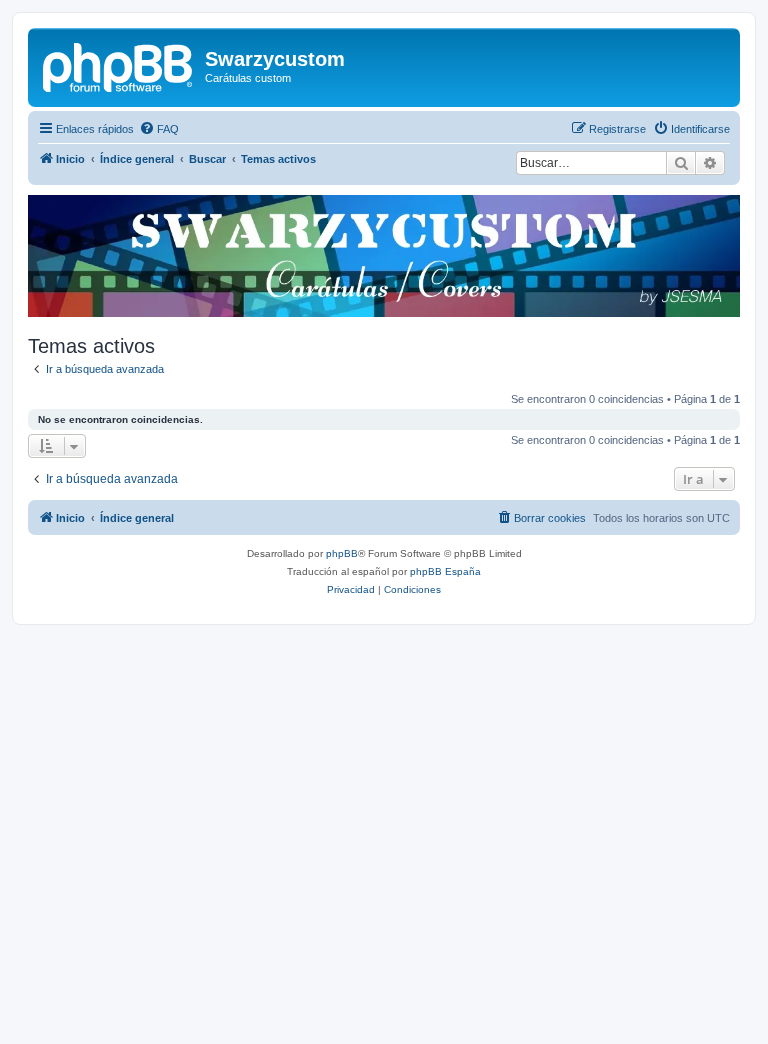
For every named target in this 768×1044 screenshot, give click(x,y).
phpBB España (445, 571)
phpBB (342, 553)
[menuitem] (159, 129)
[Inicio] (119, 65)
